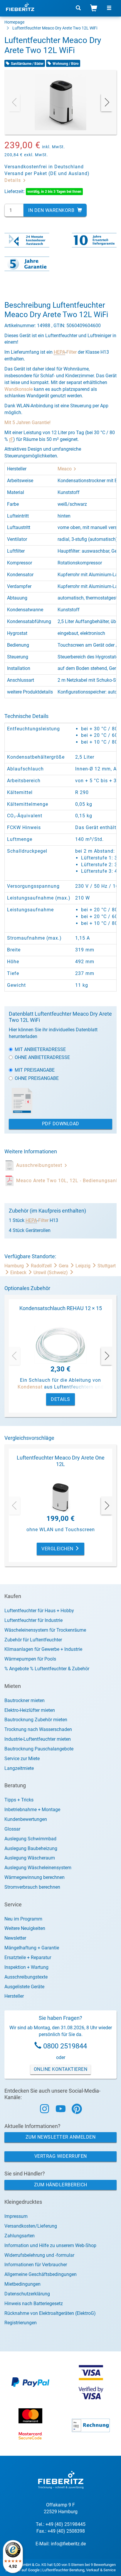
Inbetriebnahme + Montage (32, 1810)
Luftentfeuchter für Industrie (33, 1620)
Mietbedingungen (22, 2284)
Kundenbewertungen (26, 1819)
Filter (72, 352)
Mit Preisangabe (35, 1070)
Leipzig (84, 1266)
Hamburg (15, 1266)
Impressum (16, 2216)
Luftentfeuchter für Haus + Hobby (39, 1611)
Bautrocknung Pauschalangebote (39, 1749)
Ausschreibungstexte (26, 1977)
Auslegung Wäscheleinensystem (38, 1868)
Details (13, 180)
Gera (64, 1266)
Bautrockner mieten (25, 1700)
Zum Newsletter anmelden (61, 2137)
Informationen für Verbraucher (36, 2265)
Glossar (12, 1829)
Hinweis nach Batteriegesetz (34, 2304)
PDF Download (61, 1124)
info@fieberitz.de (68, 2544)
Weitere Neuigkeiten (25, 1928)
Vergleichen (58, 1549)
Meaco (65, 469)
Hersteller (14, 1996)
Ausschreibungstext (40, 1165)
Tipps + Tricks (19, 1800)
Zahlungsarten (20, 2236)
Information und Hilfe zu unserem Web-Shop (50, 2245)
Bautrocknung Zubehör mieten (36, 1720)
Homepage (14, 22)
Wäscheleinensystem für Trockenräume (45, 1630)
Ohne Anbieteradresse (42, 1057)
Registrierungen (21, 2323)
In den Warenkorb (52, 210)
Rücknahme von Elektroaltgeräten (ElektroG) (50, 2313)
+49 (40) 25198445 (65, 2524)
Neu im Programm (23, 1919)
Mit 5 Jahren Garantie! (27, 423)
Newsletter (15, 1938)
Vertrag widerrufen (61, 2156)
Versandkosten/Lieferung (31, 2226)
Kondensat (30, 1387)
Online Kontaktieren (61, 2069)
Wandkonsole (19, 389)
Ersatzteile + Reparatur (28, 1957)
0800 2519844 (65, 2046)
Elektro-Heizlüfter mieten (30, 1710)
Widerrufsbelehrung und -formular (39, 2255)
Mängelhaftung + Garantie (32, 1948)
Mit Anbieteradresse (40, 1049)
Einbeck (19, 1273)
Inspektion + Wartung (26, 1967)
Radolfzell (42, 1266)
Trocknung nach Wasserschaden (38, 1729)
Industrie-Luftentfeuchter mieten (38, 1739)
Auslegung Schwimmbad (30, 1839)
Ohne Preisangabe (37, 1078)
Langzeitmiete (19, 1768)
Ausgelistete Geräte (24, 1987)
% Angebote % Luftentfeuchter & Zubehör (47, 1669)
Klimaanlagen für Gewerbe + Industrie (43, 1649)
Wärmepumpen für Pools (30, 1659)
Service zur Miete (22, 1759)
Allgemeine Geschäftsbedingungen (41, 2274)
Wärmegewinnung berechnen (35, 1877)
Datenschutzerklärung (27, 2294)
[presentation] (14, 102)
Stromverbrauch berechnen (32, 1887)
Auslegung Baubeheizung (31, 1848)
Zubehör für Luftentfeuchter (33, 1640)
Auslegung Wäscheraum (30, 1858)
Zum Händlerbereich (61, 2185)
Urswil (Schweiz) (51, 1273)
